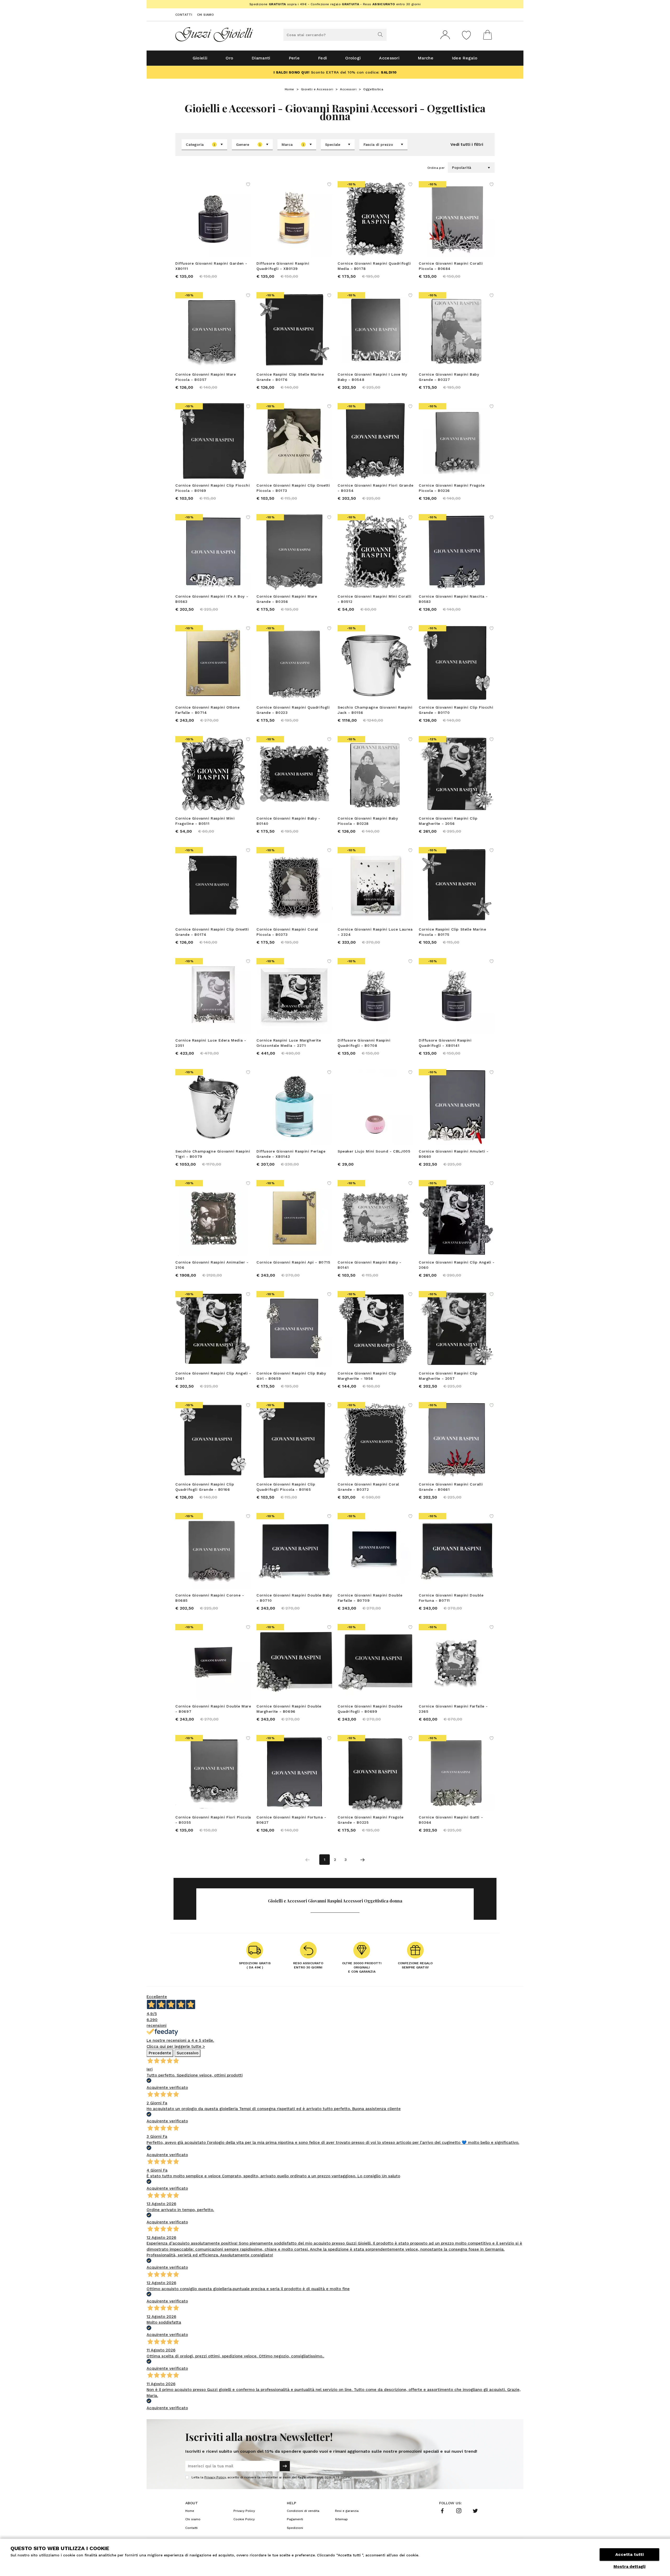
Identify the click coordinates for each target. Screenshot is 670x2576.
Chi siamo (206, 15)
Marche (426, 58)
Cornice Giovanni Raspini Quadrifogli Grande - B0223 (293, 710)
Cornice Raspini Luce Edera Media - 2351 (211, 1043)
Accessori (389, 58)
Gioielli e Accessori (317, 89)
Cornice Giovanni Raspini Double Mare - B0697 (213, 1709)
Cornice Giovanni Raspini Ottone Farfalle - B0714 (208, 710)
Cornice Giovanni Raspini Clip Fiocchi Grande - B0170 (456, 710)
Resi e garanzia (347, 2511)
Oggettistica (374, 89)
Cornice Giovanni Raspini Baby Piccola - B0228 (368, 821)
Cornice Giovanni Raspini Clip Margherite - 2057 (448, 1376)
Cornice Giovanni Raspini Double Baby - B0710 (294, 1598)
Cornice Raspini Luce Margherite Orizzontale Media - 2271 (289, 1043)
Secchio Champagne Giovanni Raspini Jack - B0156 (375, 710)
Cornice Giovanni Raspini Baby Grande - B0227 (449, 377)
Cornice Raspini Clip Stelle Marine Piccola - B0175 (452, 932)
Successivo (188, 2053)
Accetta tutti (629, 2554)
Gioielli (200, 58)
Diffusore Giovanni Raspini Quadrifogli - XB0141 (445, 1043)
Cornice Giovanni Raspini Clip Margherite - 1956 (367, 1376)
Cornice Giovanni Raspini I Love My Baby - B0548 (372, 377)
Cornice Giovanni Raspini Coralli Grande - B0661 (451, 1487)
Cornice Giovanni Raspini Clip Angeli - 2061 (213, 1376)
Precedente (160, 2053)
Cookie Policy (244, 2519)
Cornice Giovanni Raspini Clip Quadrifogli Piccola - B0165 (286, 1487)
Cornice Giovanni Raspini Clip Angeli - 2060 (457, 1265)
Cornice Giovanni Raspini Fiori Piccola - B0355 (213, 1820)
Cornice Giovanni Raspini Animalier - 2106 (212, 1265)
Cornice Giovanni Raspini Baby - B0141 (370, 1265)
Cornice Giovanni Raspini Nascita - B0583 (453, 599)
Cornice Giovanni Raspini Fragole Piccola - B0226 (452, 488)
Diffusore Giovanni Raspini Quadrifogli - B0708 (364, 1043)
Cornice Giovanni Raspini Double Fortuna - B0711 (451, 1598)
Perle (294, 58)
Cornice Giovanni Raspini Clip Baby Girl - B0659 (291, 1376)
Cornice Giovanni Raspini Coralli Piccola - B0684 (451, 266)
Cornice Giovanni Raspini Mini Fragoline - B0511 (205, 821)
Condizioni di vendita (303, 2511)
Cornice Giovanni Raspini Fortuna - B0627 (291, 1820)
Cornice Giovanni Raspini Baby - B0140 (288, 821)
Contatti (184, 15)
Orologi (353, 58)
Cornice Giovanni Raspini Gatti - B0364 (451, 1820)
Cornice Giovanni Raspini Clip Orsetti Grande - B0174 (212, 932)
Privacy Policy (215, 2477)
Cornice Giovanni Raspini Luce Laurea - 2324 (375, 932)
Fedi (322, 58)
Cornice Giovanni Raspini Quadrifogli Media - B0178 (374, 266)
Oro (229, 58)
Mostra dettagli (629, 2567)
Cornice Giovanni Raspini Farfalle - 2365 (453, 1709)
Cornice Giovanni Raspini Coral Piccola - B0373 (287, 932)
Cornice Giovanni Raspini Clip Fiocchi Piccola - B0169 (213, 488)
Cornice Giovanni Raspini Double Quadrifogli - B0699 (370, 1709)
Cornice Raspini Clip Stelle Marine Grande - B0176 (290, 377)
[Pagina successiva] (362, 1860)
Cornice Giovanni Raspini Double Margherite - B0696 (289, 1709)
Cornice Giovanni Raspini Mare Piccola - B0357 (206, 377)
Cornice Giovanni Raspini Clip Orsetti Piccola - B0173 (293, 488)
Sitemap (341, 2519)
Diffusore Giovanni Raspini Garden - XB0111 (211, 266)
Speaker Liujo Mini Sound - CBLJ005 (374, 1151)
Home (289, 89)
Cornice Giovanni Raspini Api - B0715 (293, 1262)
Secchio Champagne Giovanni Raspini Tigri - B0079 (213, 1154)
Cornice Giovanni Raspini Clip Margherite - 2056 (448, 821)
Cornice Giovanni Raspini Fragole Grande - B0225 (370, 1820)
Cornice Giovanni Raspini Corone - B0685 (210, 1598)
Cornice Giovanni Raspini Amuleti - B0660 (454, 1154)
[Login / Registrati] (445, 35)
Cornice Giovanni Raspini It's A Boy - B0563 (212, 599)
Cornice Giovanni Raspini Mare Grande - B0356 (287, 599)
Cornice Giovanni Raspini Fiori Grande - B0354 (375, 488)
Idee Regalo (465, 58)
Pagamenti (295, 2519)
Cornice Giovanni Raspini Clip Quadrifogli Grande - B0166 (205, 1487)
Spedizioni (295, 2528)
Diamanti (261, 58)
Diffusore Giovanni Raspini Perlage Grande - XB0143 (291, 1154)
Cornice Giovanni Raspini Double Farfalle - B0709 (370, 1598)
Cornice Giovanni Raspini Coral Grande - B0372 (368, 1487)
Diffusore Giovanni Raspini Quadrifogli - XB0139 (283, 266)
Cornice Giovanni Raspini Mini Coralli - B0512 (374, 599)
